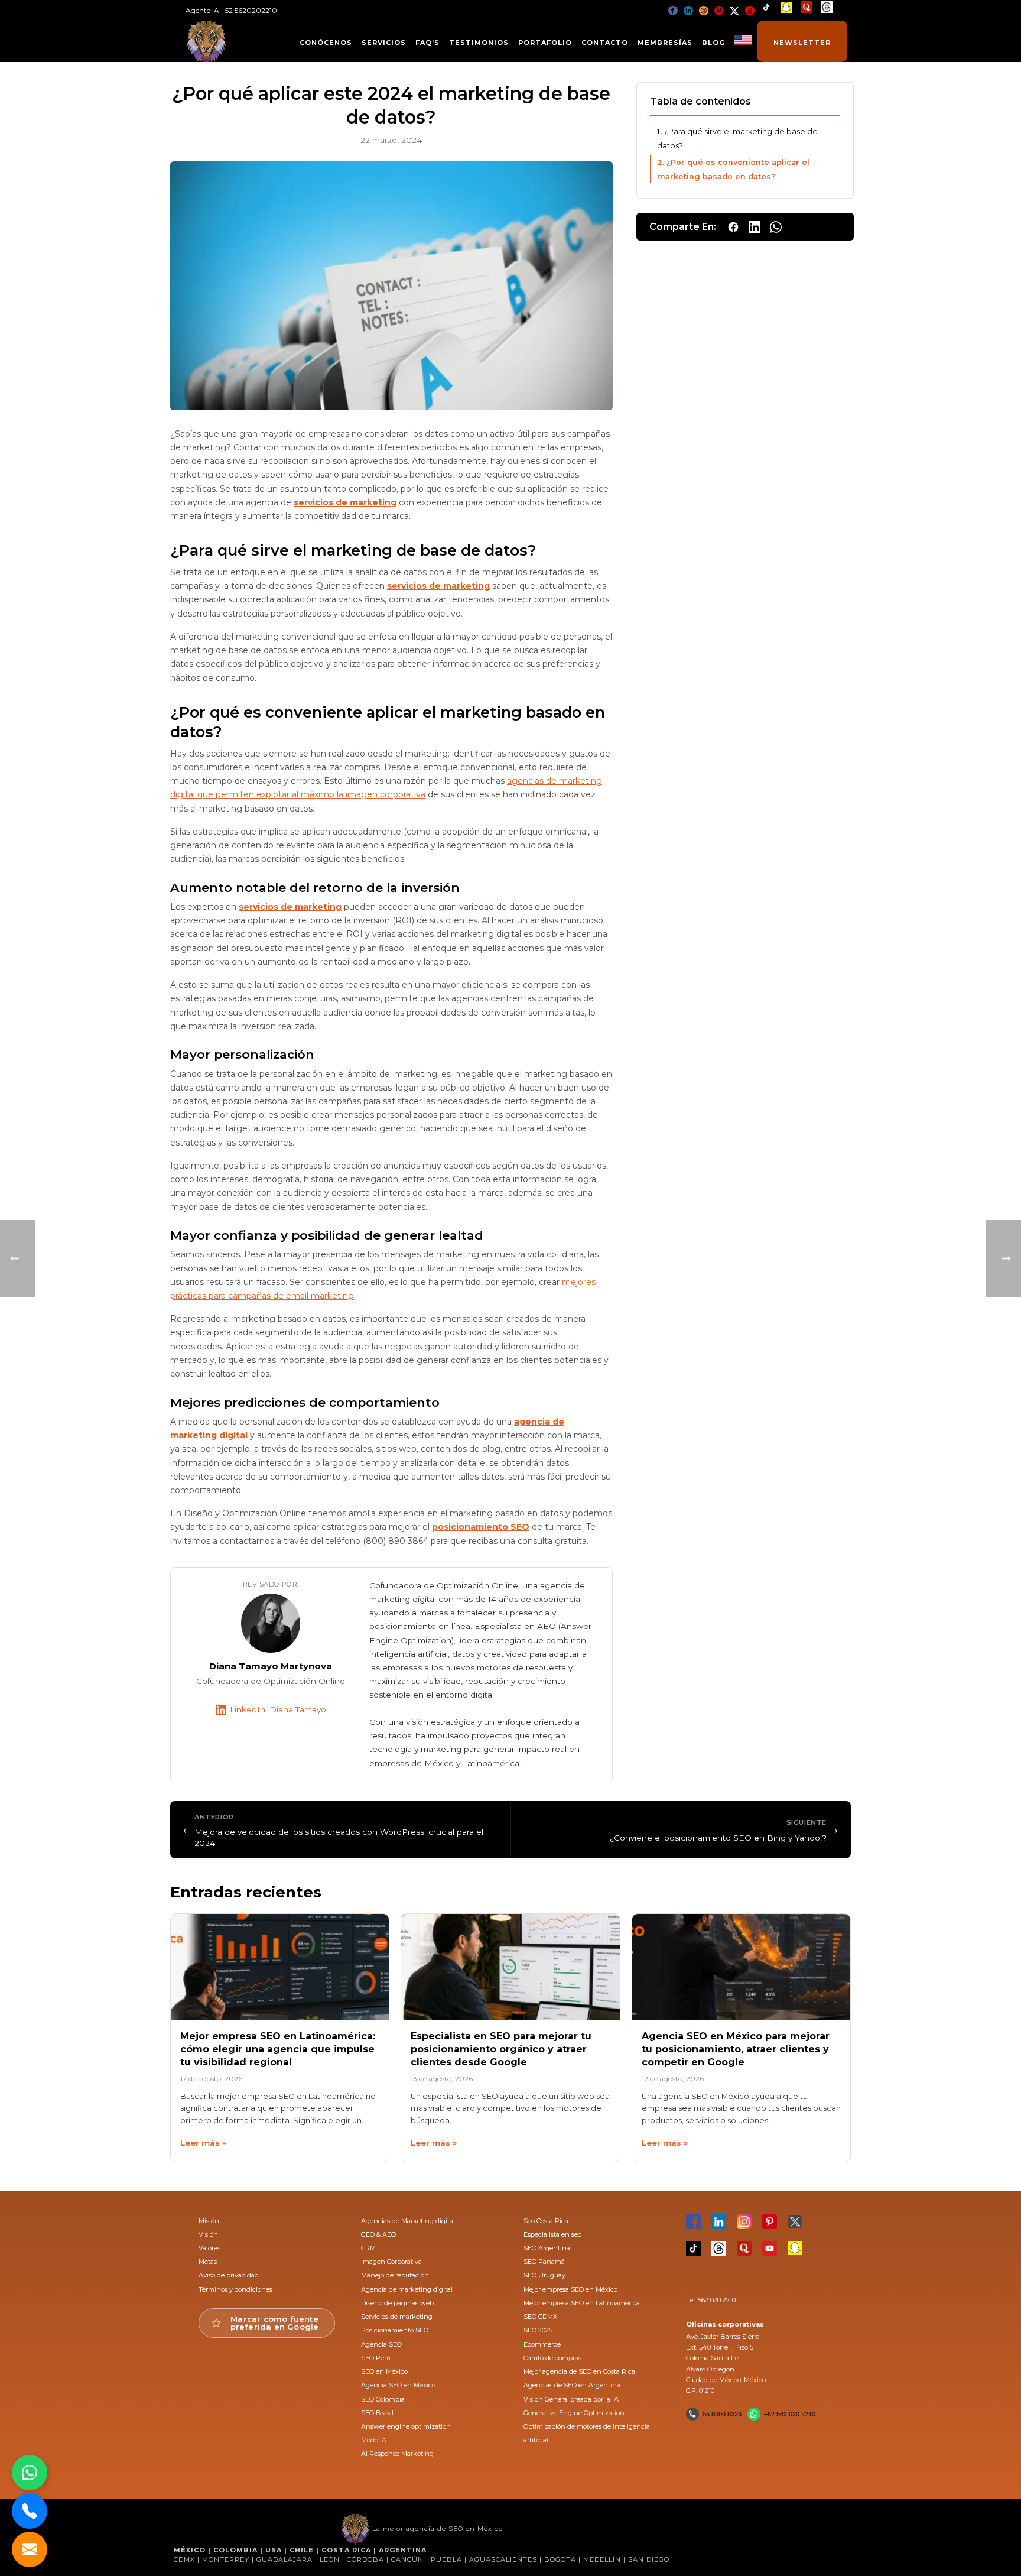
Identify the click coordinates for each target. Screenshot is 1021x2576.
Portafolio (545, 43)
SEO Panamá (544, 2262)
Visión (208, 2234)
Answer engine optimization (406, 2426)
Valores (209, 2248)
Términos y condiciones (235, 2289)
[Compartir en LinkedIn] (755, 227)
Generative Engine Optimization (574, 2413)
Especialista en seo (552, 2234)
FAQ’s (427, 43)
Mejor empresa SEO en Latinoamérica (582, 2303)
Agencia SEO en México (398, 2385)
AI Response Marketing (397, 2454)
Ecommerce (542, 2344)
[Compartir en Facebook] (733, 227)
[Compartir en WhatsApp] (776, 227)
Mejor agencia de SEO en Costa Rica (579, 2371)
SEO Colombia (383, 2399)
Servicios (384, 43)
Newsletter (802, 43)
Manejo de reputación (395, 2275)
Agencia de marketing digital (407, 2289)
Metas (208, 2262)
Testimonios (479, 43)
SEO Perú (376, 2358)
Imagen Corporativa (391, 2262)
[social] (673, 10)
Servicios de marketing (397, 2317)
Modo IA (374, 2440)
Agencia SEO (381, 2344)
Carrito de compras (552, 2358)
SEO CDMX (540, 2317)
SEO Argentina (547, 2248)
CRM (368, 2248)
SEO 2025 (538, 2330)
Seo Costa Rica (546, 2221)
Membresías (665, 43)
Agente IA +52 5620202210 (231, 10)
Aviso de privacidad (229, 2275)
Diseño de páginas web (397, 2303)
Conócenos (326, 43)
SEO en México (384, 2371)
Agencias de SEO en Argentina (572, 2385)
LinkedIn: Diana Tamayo (278, 1709)
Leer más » (203, 2143)
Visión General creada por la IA (571, 2399)
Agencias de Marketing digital (408, 2221)
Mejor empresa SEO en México (570, 2289)
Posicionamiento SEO (395, 2330)
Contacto (605, 43)
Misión (209, 2221)
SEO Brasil (377, 2413)
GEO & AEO (378, 2234)
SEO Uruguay (544, 2275)
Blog (713, 43)
